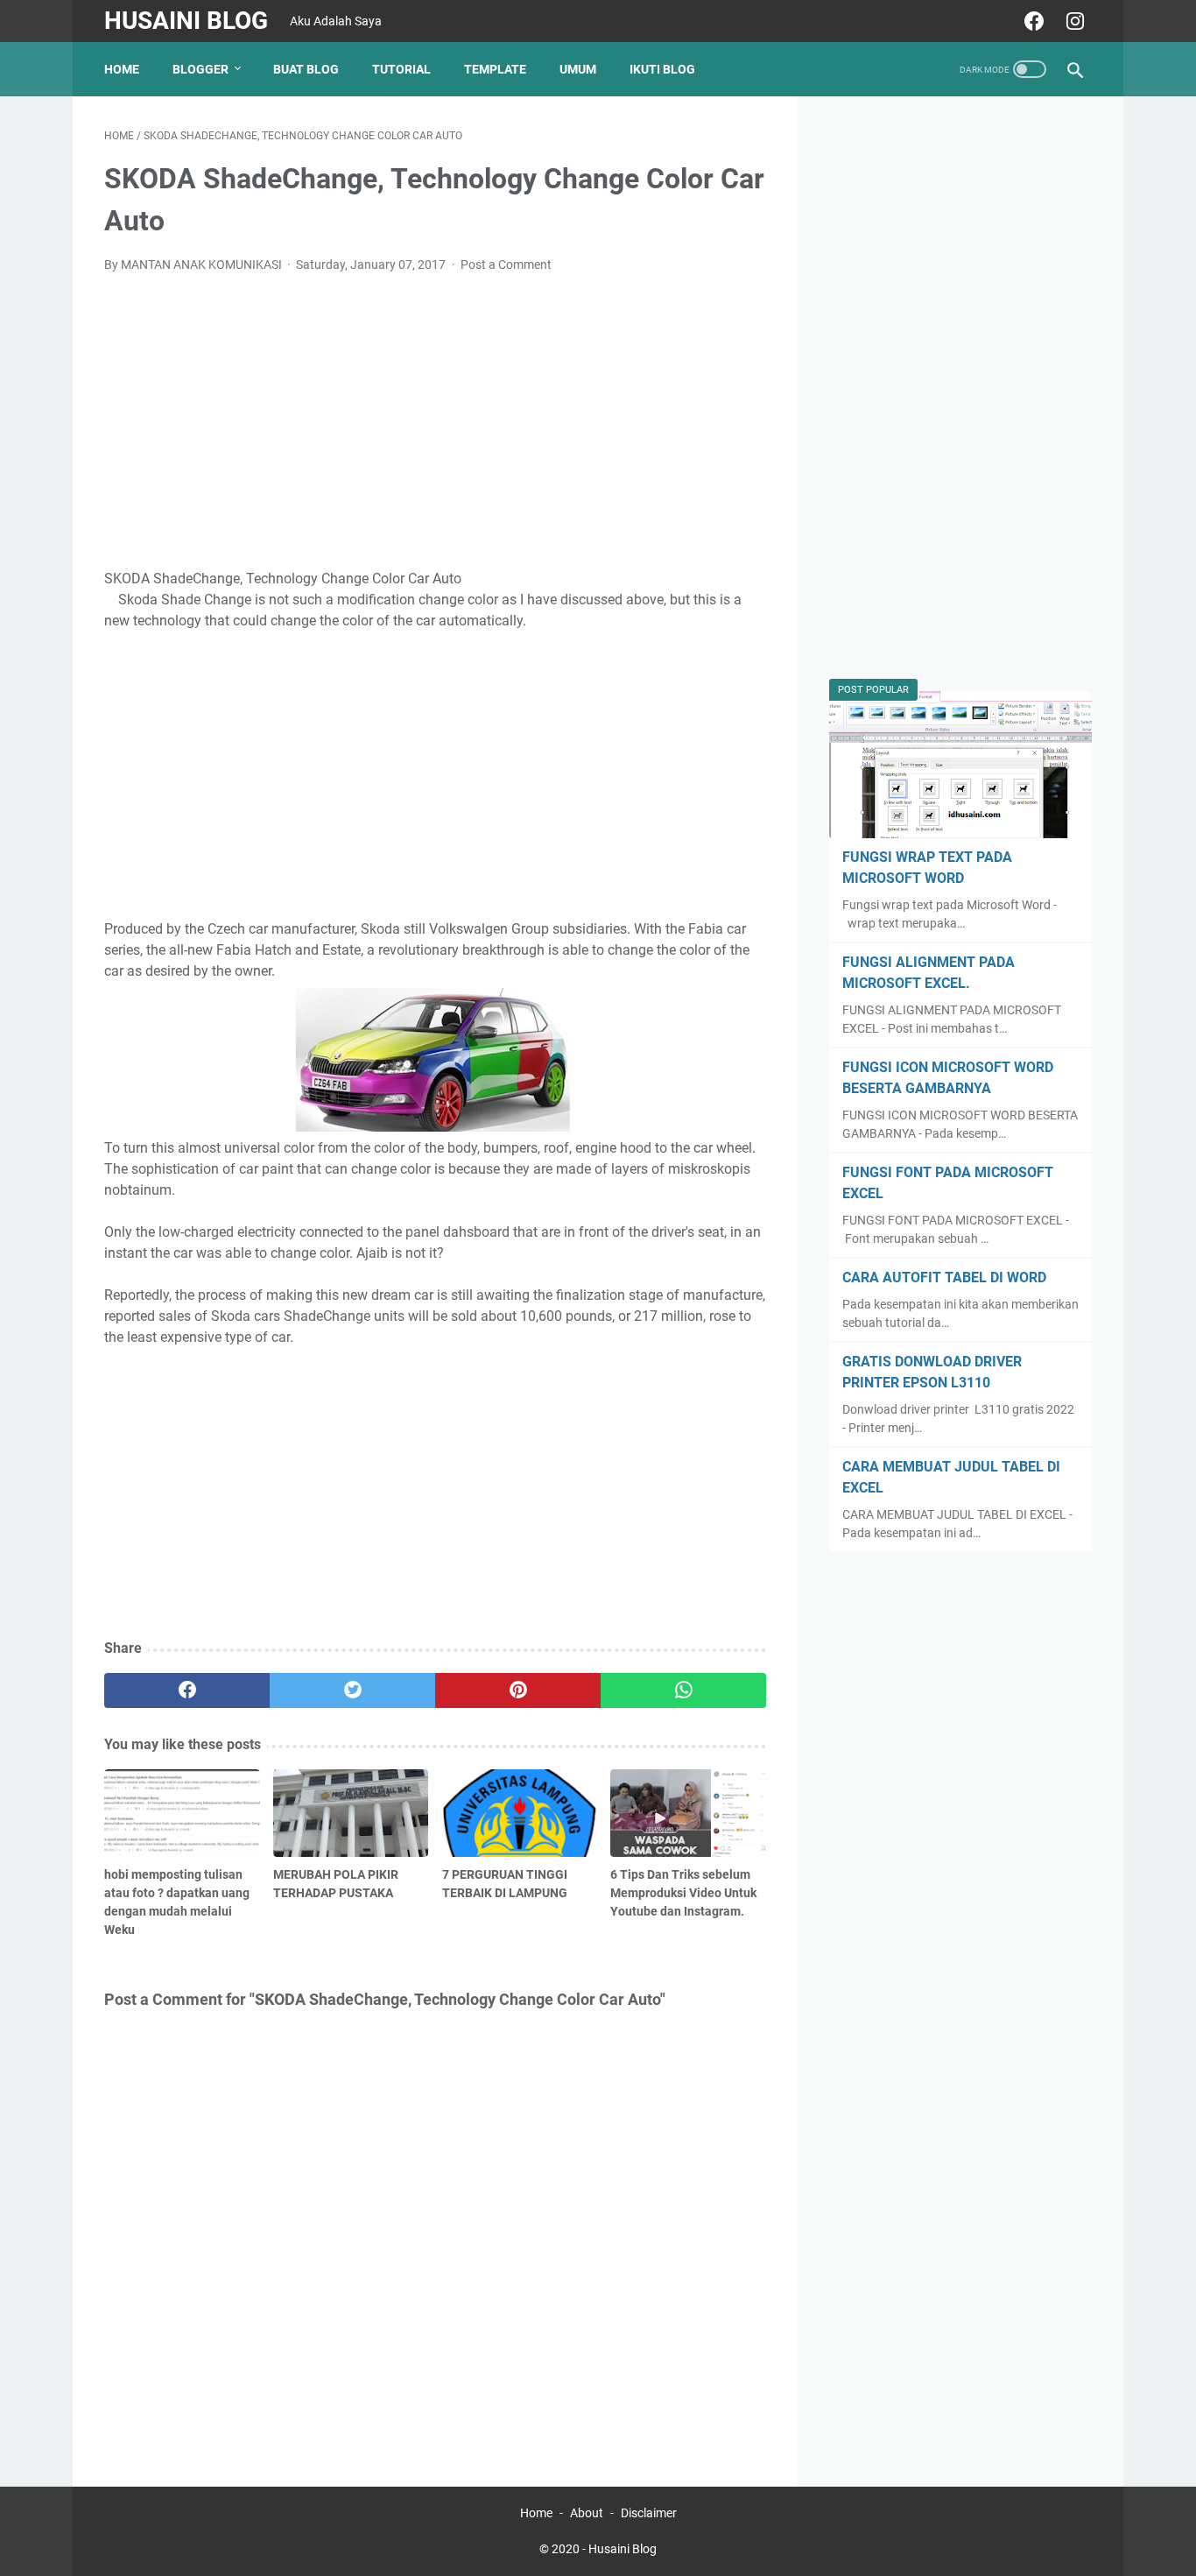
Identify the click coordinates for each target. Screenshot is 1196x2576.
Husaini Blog (186, 21)
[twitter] (352, 1690)
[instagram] (1073, 21)
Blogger (201, 69)
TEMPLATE (495, 69)
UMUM (578, 69)
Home (122, 69)
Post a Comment (506, 265)
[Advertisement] (436, 419)
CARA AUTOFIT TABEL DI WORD (944, 1277)
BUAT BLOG (306, 69)
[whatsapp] (683, 1690)
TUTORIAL (401, 69)
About (587, 2513)
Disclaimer (649, 2513)
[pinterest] (518, 1690)
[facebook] (1032, 21)
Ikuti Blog (662, 69)
